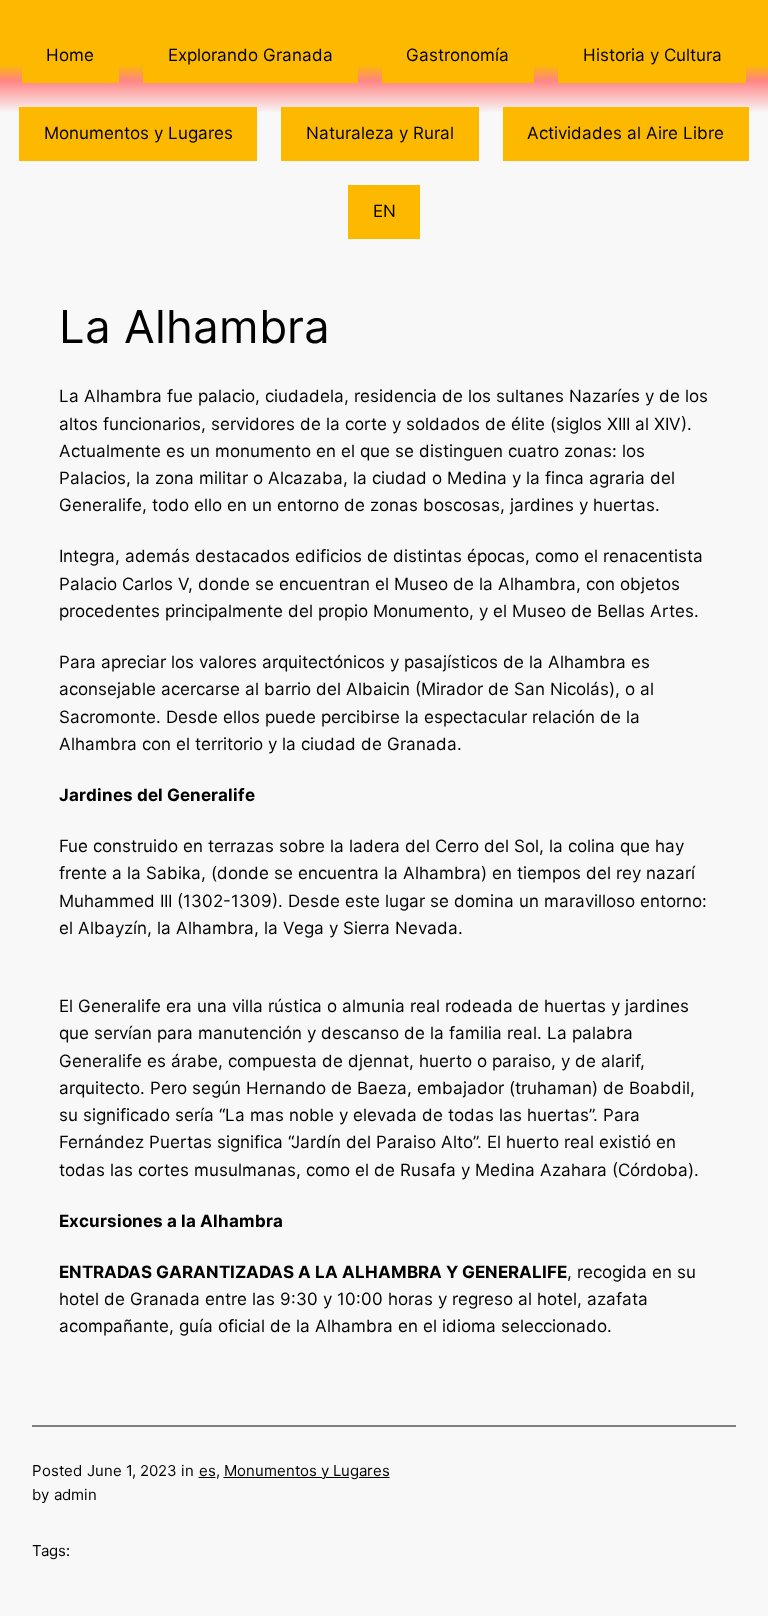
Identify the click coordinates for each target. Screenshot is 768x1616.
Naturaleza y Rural (380, 133)
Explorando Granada (250, 55)
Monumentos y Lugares (138, 133)
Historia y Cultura (652, 55)
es (207, 1470)
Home (70, 55)
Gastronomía (457, 55)
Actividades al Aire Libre (625, 133)
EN (384, 211)
